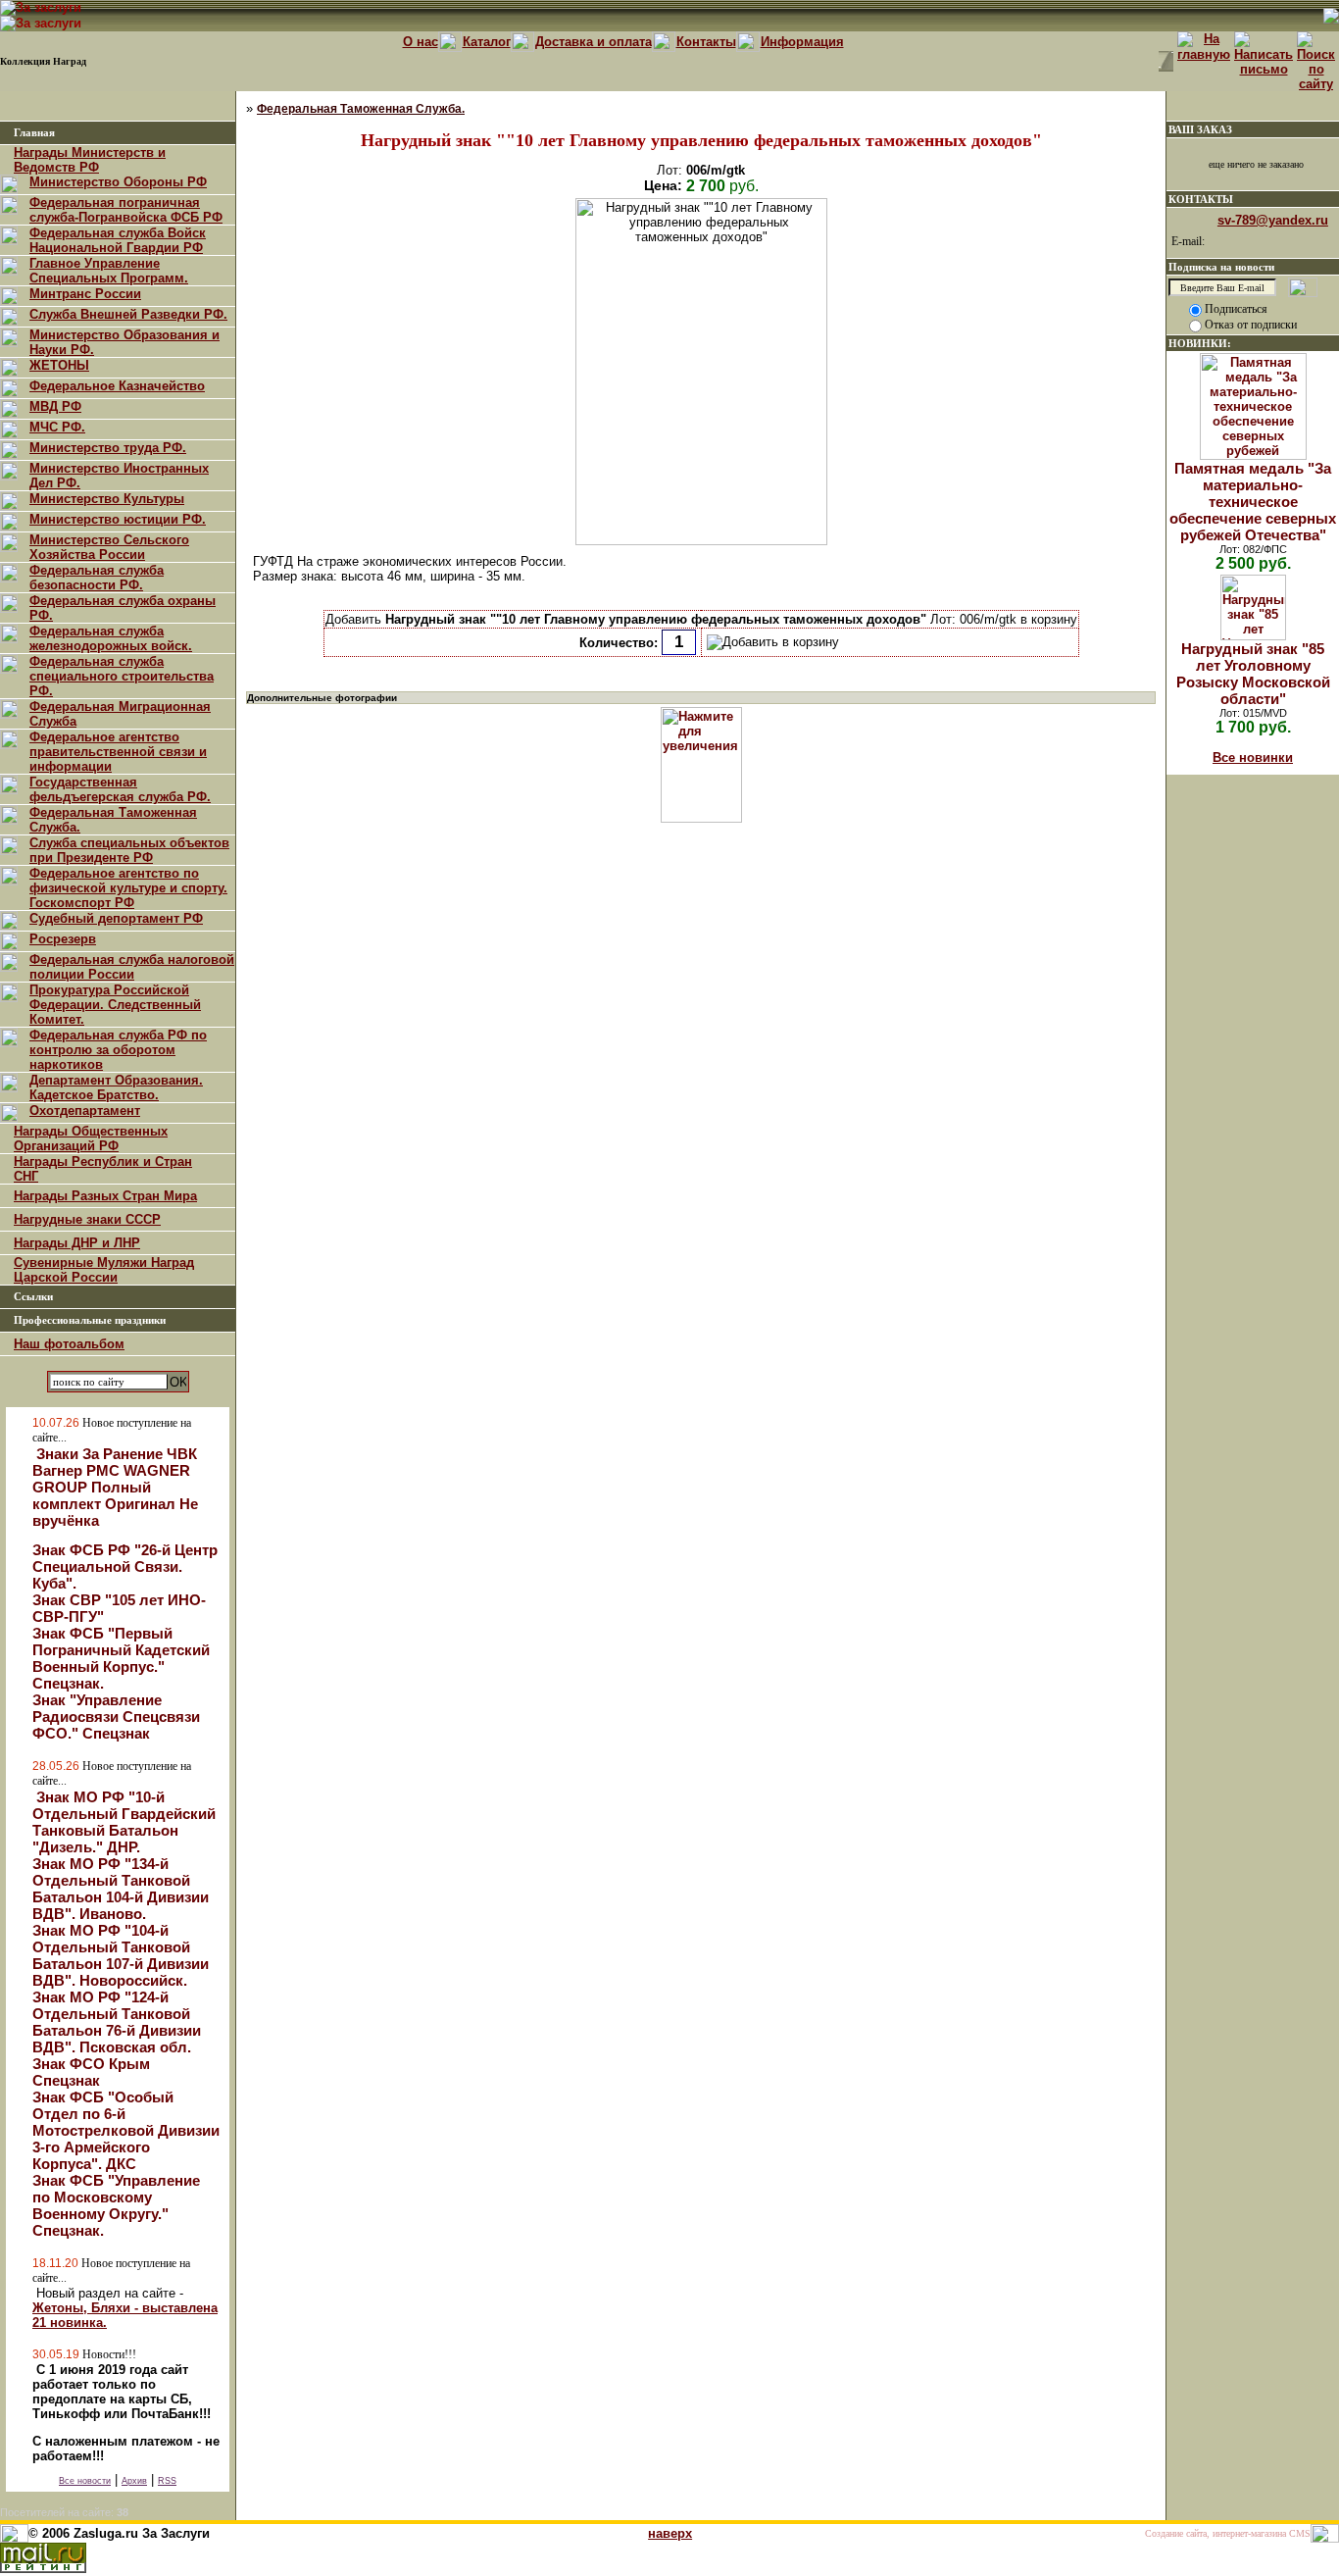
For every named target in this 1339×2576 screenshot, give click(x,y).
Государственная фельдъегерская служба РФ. (120, 789)
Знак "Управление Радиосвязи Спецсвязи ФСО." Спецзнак (116, 1717)
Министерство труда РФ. (108, 448)
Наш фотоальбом (69, 1344)
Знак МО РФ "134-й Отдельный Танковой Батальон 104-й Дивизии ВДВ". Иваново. (121, 1889)
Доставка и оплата (594, 42)
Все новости (85, 2481)
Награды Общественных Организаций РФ (91, 1138)
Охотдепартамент (85, 1111)
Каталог (487, 42)
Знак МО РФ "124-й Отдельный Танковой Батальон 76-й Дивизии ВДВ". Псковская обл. (117, 2022)
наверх (670, 2533)
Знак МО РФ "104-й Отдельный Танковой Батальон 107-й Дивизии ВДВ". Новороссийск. (121, 1955)
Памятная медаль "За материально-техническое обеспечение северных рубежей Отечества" (1253, 502)
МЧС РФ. (57, 427)
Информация (802, 42)
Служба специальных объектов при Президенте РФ (129, 850)
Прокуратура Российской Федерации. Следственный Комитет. (115, 1005)
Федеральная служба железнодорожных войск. (111, 638)
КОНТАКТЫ (1201, 199)
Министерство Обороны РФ (118, 182)
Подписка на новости (1221, 267)
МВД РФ (55, 406)
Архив (134, 2481)
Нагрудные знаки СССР (87, 1219)
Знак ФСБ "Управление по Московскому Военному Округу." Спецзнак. (116, 2205)
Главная (34, 133)
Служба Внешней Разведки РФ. (128, 314)
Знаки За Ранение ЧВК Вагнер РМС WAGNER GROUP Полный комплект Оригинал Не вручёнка (115, 1487)
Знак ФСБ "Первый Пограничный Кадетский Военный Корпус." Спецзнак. (121, 1658)
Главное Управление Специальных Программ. (109, 271)
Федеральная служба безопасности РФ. (97, 578)
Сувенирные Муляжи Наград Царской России (104, 1270)
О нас (421, 42)
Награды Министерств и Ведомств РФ (90, 160)
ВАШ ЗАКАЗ (1200, 129)
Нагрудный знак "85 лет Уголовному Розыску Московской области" (1253, 674)
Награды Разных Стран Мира (105, 1196)
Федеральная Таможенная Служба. (361, 109)
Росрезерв (63, 939)
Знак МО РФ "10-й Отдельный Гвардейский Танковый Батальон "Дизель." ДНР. (124, 1822)
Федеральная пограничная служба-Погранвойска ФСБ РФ (126, 210)
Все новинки (1253, 758)
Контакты (706, 42)
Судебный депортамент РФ (116, 918)
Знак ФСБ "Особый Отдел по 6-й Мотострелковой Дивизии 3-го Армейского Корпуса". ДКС (126, 2130)
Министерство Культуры (107, 499)
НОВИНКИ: (1200, 343)
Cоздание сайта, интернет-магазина (1215, 2533)
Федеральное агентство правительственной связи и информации (118, 752)
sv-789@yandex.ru (1273, 220)
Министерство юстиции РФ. (118, 519)
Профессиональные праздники (90, 1320)
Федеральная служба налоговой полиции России (132, 967)
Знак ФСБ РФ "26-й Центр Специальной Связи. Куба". (125, 1566)
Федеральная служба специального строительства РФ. (122, 676)
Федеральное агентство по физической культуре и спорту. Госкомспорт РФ (128, 888)
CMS (1300, 2533)
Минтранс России (85, 294)
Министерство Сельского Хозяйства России (109, 547)
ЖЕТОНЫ (59, 365)
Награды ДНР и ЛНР (77, 1243)
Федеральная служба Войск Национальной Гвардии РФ (118, 240)
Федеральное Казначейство (117, 386)
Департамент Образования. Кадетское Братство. (116, 1087)
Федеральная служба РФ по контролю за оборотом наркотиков (118, 1050)
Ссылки (33, 1297)
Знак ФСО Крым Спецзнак (91, 2072)
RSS (167, 2481)
